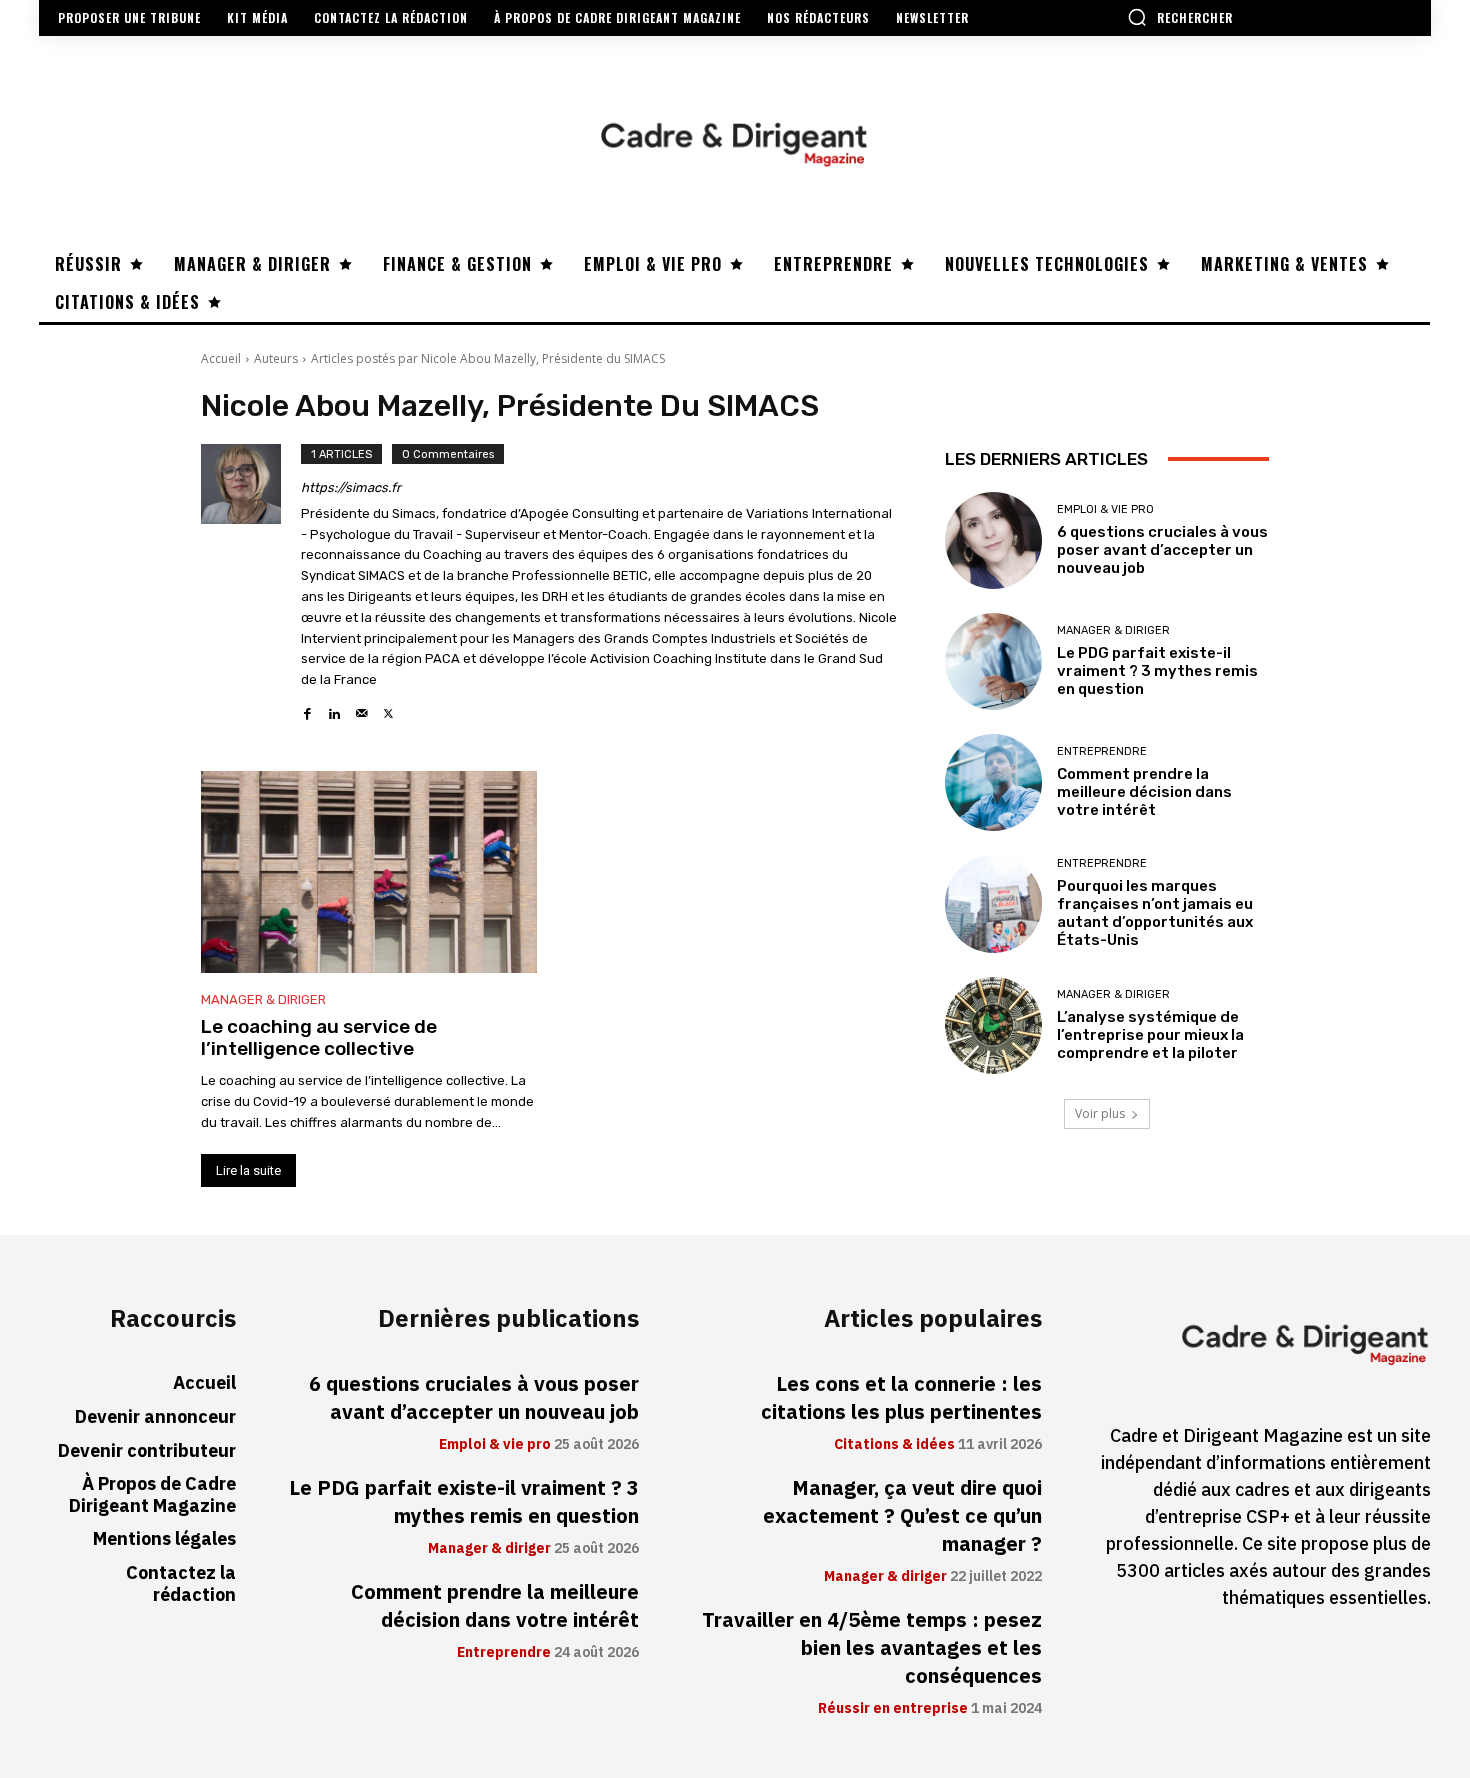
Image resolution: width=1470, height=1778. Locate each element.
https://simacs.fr (351, 487)
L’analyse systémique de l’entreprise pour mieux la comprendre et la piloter (1150, 1035)
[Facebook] (307, 708)
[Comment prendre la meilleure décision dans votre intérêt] (993, 782)
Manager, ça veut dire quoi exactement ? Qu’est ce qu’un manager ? (902, 1516)
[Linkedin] (334, 708)
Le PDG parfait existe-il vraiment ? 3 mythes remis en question (1157, 671)
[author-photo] (251, 583)
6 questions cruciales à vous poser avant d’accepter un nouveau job (1162, 550)
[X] (388, 708)
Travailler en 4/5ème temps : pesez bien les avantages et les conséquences (872, 1648)
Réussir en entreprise (893, 1709)
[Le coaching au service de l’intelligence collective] (369, 872)
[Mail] (361, 708)
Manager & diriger (263, 999)
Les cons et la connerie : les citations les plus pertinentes (901, 1398)
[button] (1180, 17)
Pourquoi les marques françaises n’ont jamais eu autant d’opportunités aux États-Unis (1155, 913)
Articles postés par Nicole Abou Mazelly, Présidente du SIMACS (488, 358)
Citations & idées (894, 1445)
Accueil (221, 358)
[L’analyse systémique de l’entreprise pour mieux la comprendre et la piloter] (993, 1025)
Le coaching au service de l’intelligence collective (319, 1038)
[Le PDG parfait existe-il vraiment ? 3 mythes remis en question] (993, 661)
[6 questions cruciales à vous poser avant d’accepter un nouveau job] (993, 540)
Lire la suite (248, 1170)
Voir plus (1100, 1113)
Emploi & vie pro (1105, 509)
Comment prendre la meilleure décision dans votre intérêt (1144, 792)
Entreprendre (1102, 751)
